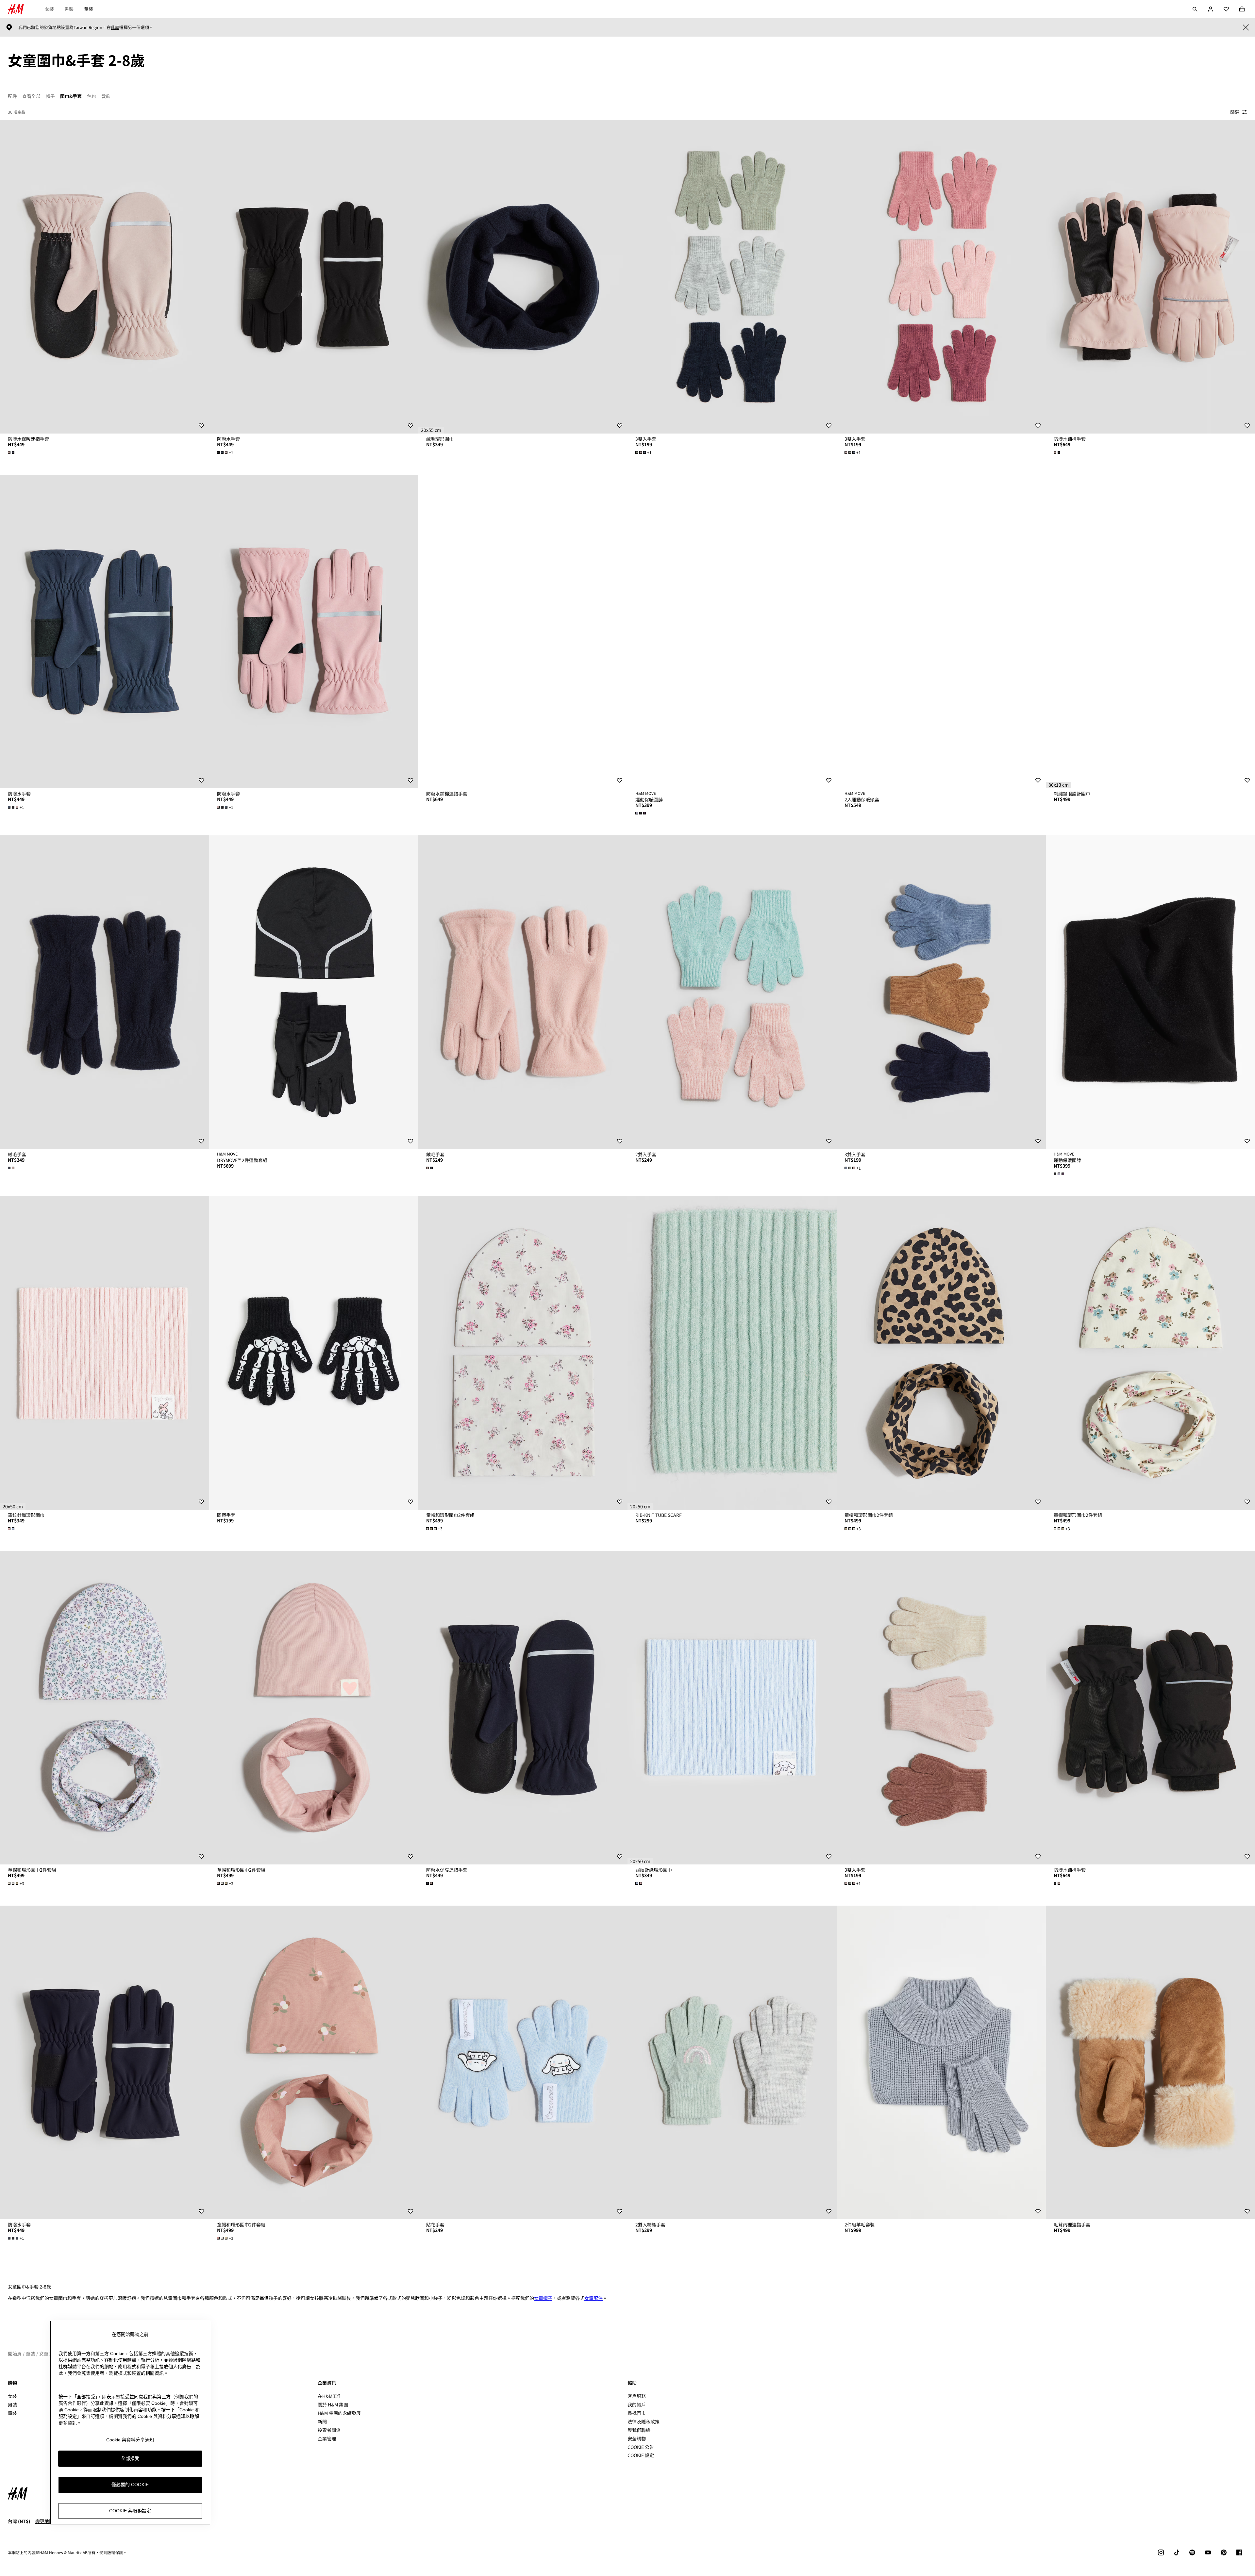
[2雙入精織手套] (732, 2062)
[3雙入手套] (732, 277)
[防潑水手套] (314, 277)
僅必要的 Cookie (130, 2485)
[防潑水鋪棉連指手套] (523, 632)
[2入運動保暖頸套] (941, 632)
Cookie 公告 (641, 2447)
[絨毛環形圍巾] (523, 277)
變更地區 (44, 2521)
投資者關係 (329, 2430)
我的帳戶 (637, 2404)
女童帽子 (543, 2298)
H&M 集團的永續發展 (339, 2413)
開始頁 (15, 2354)
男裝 (69, 9)
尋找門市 (637, 2413)
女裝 (49, 9)
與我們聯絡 (639, 2430)
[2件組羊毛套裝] (941, 2062)
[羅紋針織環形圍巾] (105, 1353)
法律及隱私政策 (644, 2421)
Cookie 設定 (641, 2455)
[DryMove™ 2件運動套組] (314, 992)
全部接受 (130, 2459)
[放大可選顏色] (12, 452)
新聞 (322, 2421)
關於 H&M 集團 (333, 2404)
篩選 (1235, 112)
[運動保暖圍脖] (732, 632)
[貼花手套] (523, 2062)
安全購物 (637, 2438)
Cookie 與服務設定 (130, 2511)
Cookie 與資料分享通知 (130, 2440)
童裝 (89, 9)
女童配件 (594, 2298)
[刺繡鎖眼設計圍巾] (1150, 632)
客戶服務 (637, 2396)
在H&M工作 (330, 2396)
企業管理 (327, 2438)
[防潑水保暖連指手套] (105, 277)
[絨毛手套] (105, 992)
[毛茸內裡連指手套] (1150, 2062)
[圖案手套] (314, 1353)
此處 (115, 27)
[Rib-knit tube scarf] (732, 1353)
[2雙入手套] (732, 992)
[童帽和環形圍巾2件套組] (523, 1353)
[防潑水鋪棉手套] (1150, 277)
